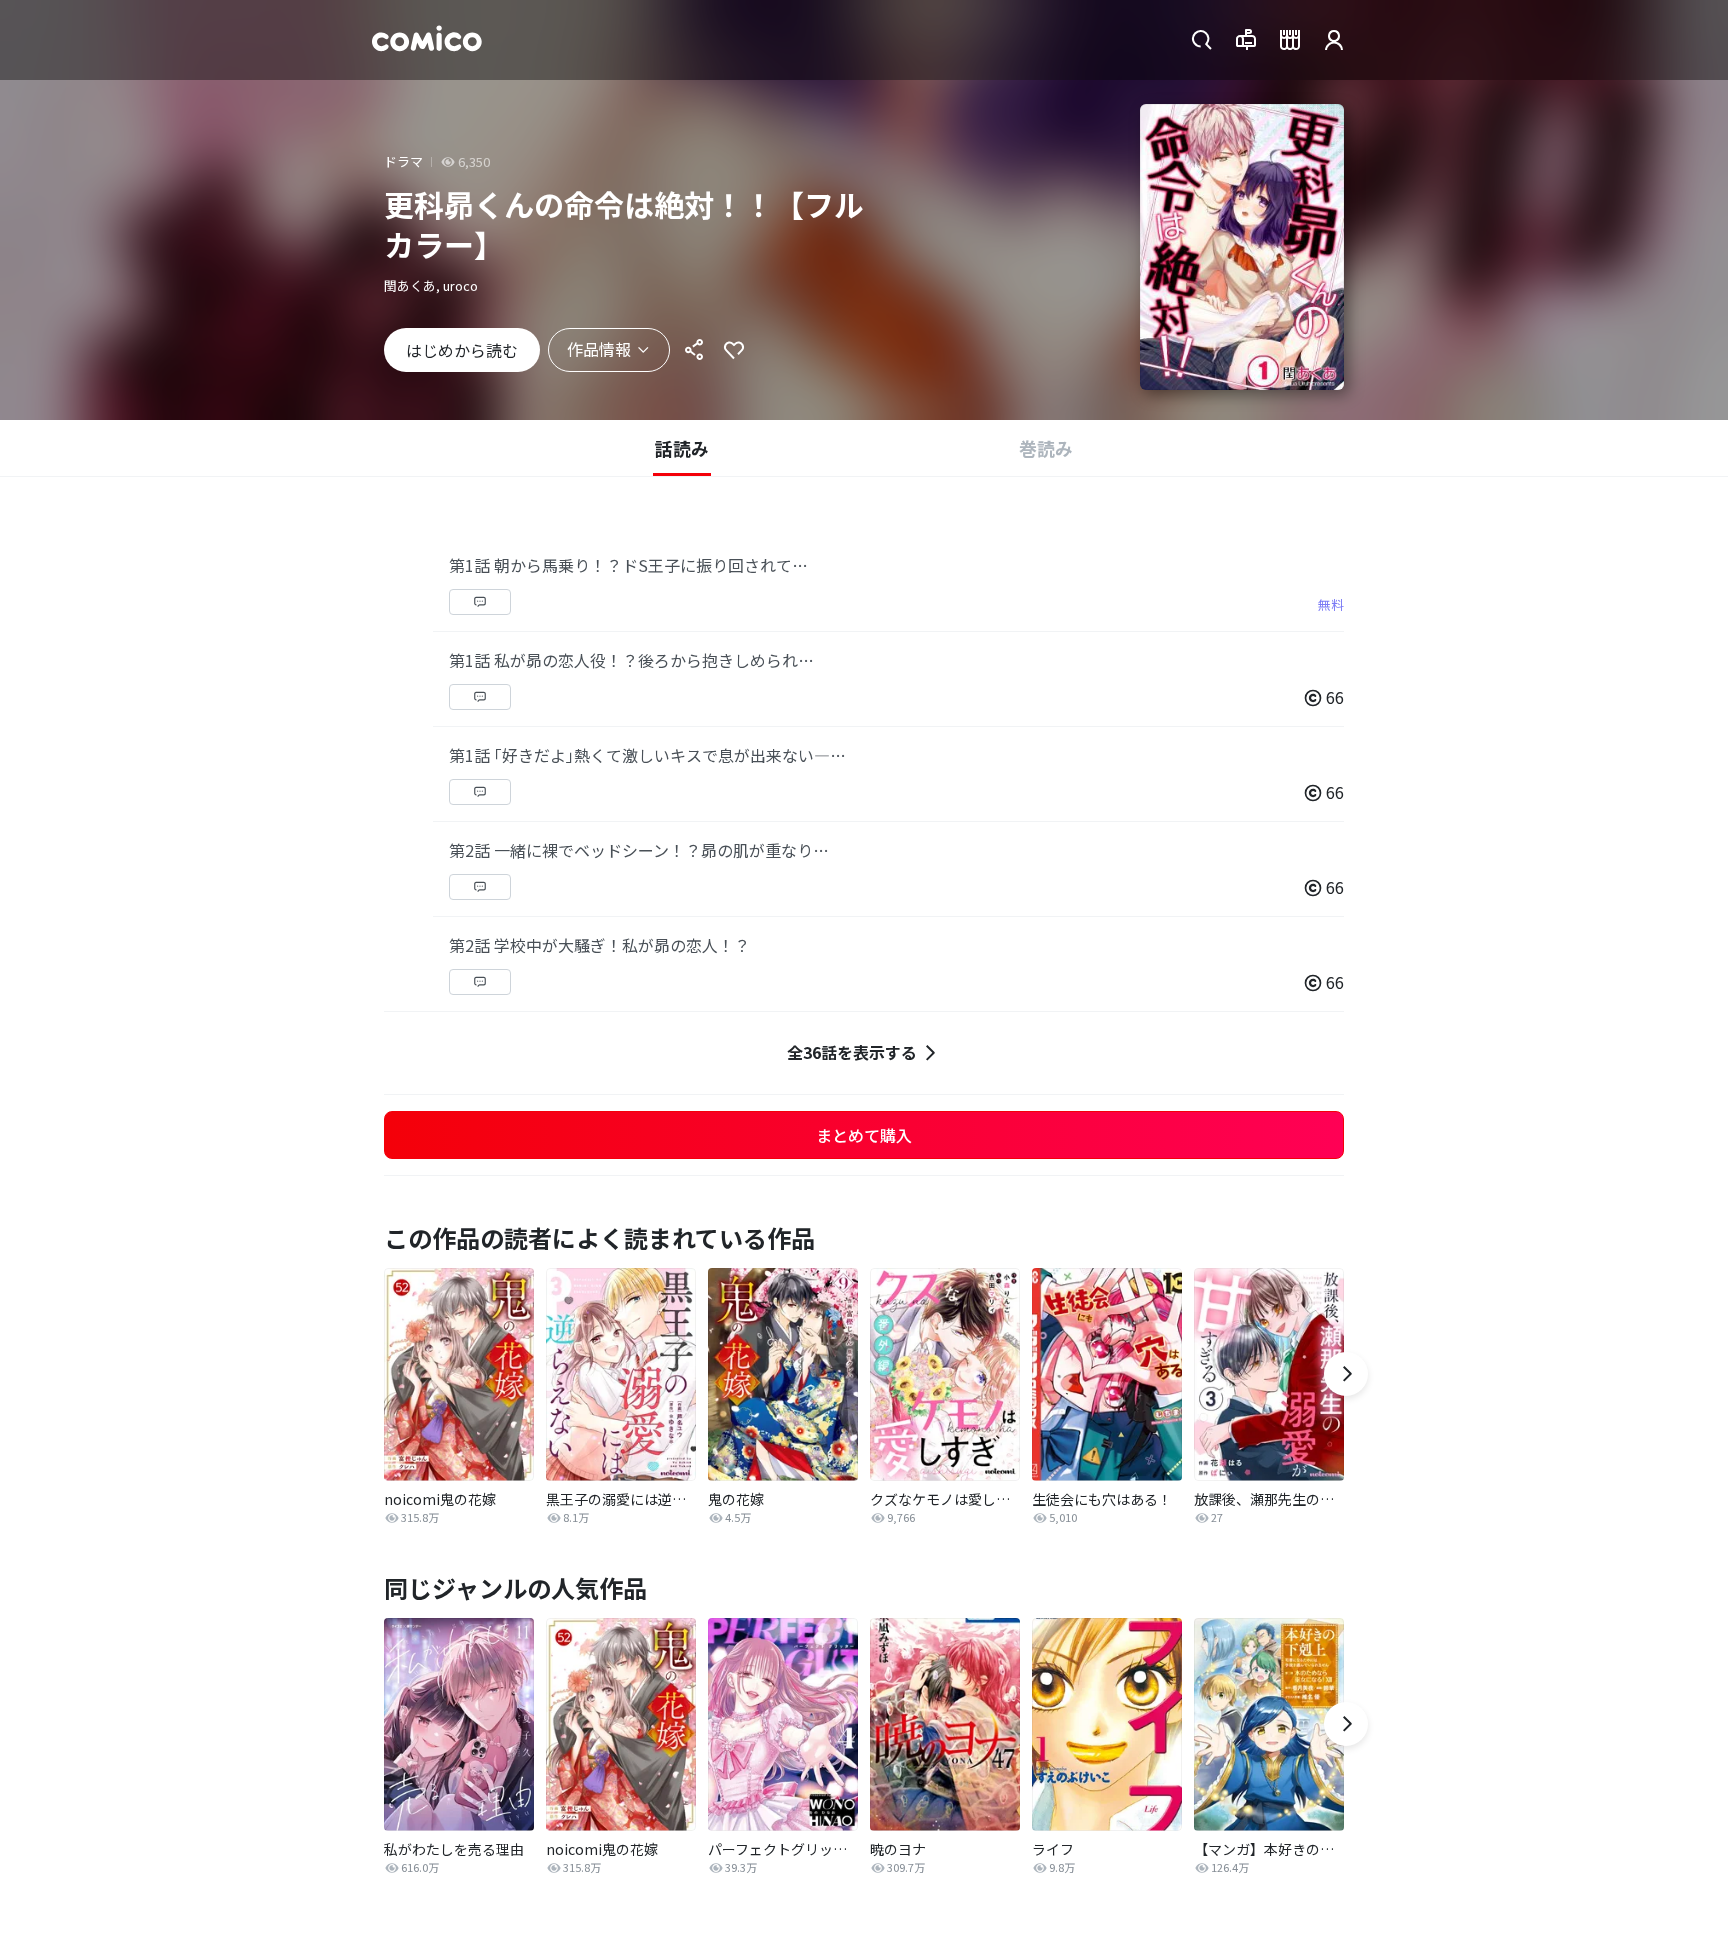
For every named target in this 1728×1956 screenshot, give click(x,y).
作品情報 (599, 349)
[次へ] (1346, 1374)
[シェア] (694, 350)
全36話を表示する (852, 1052)
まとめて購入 (864, 1135)
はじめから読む (462, 350)
